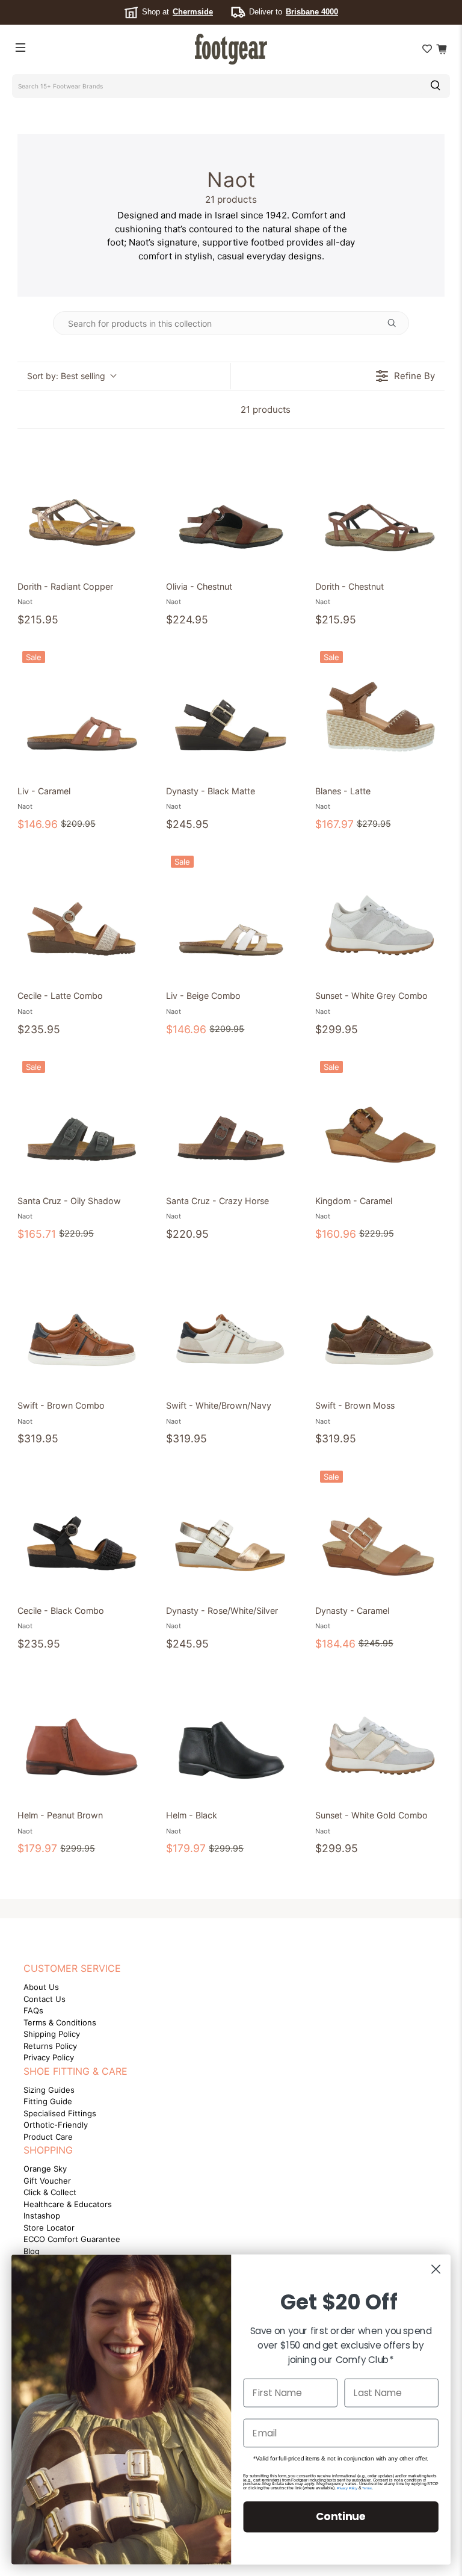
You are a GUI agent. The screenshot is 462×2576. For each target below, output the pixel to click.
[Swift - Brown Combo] (82, 1325)
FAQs (33, 2010)
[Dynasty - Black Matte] (231, 711)
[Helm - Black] (231, 1735)
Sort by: (66, 376)
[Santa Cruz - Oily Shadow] (82, 1121)
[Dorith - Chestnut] (380, 506)
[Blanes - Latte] (380, 711)
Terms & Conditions (60, 2022)
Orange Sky (45, 2169)
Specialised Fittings (60, 2113)
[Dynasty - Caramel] (380, 1530)
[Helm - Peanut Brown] (82, 1735)
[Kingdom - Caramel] (380, 1121)
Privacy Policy (49, 2057)
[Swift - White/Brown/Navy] (231, 1325)
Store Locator (49, 2228)
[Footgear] (231, 49)
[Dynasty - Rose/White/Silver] (231, 1530)
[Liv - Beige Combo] (231, 916)
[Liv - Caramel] (82, 711)
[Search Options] (396, 323)
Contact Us (45, 1999)
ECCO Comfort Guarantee (72, 2239)
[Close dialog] (436, 2269)
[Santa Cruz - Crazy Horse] (231, 1121)
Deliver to (294, 12)
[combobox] (215, 86)
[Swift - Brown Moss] (380, 1325)
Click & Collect (50, 2192)
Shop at (177, 12)
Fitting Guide (48, 2101)
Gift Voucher (47, 2181)
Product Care (48, 2137)
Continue (341, 2516)
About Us (41, 1987)
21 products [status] (266, 409)
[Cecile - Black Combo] (82, 1530)
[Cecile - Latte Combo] (82, 916)
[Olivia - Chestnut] (231, 506)
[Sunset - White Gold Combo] (380, 1735)
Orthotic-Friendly (56, 2125)
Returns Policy (50, 2046)
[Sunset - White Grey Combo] (380, 916)
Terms (367, 2488)
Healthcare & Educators (68, 2204)
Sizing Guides (49, 2090)
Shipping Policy (52, 2034)
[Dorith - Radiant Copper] (82, 506)
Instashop (42, 2216)
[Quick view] (135, 559)
